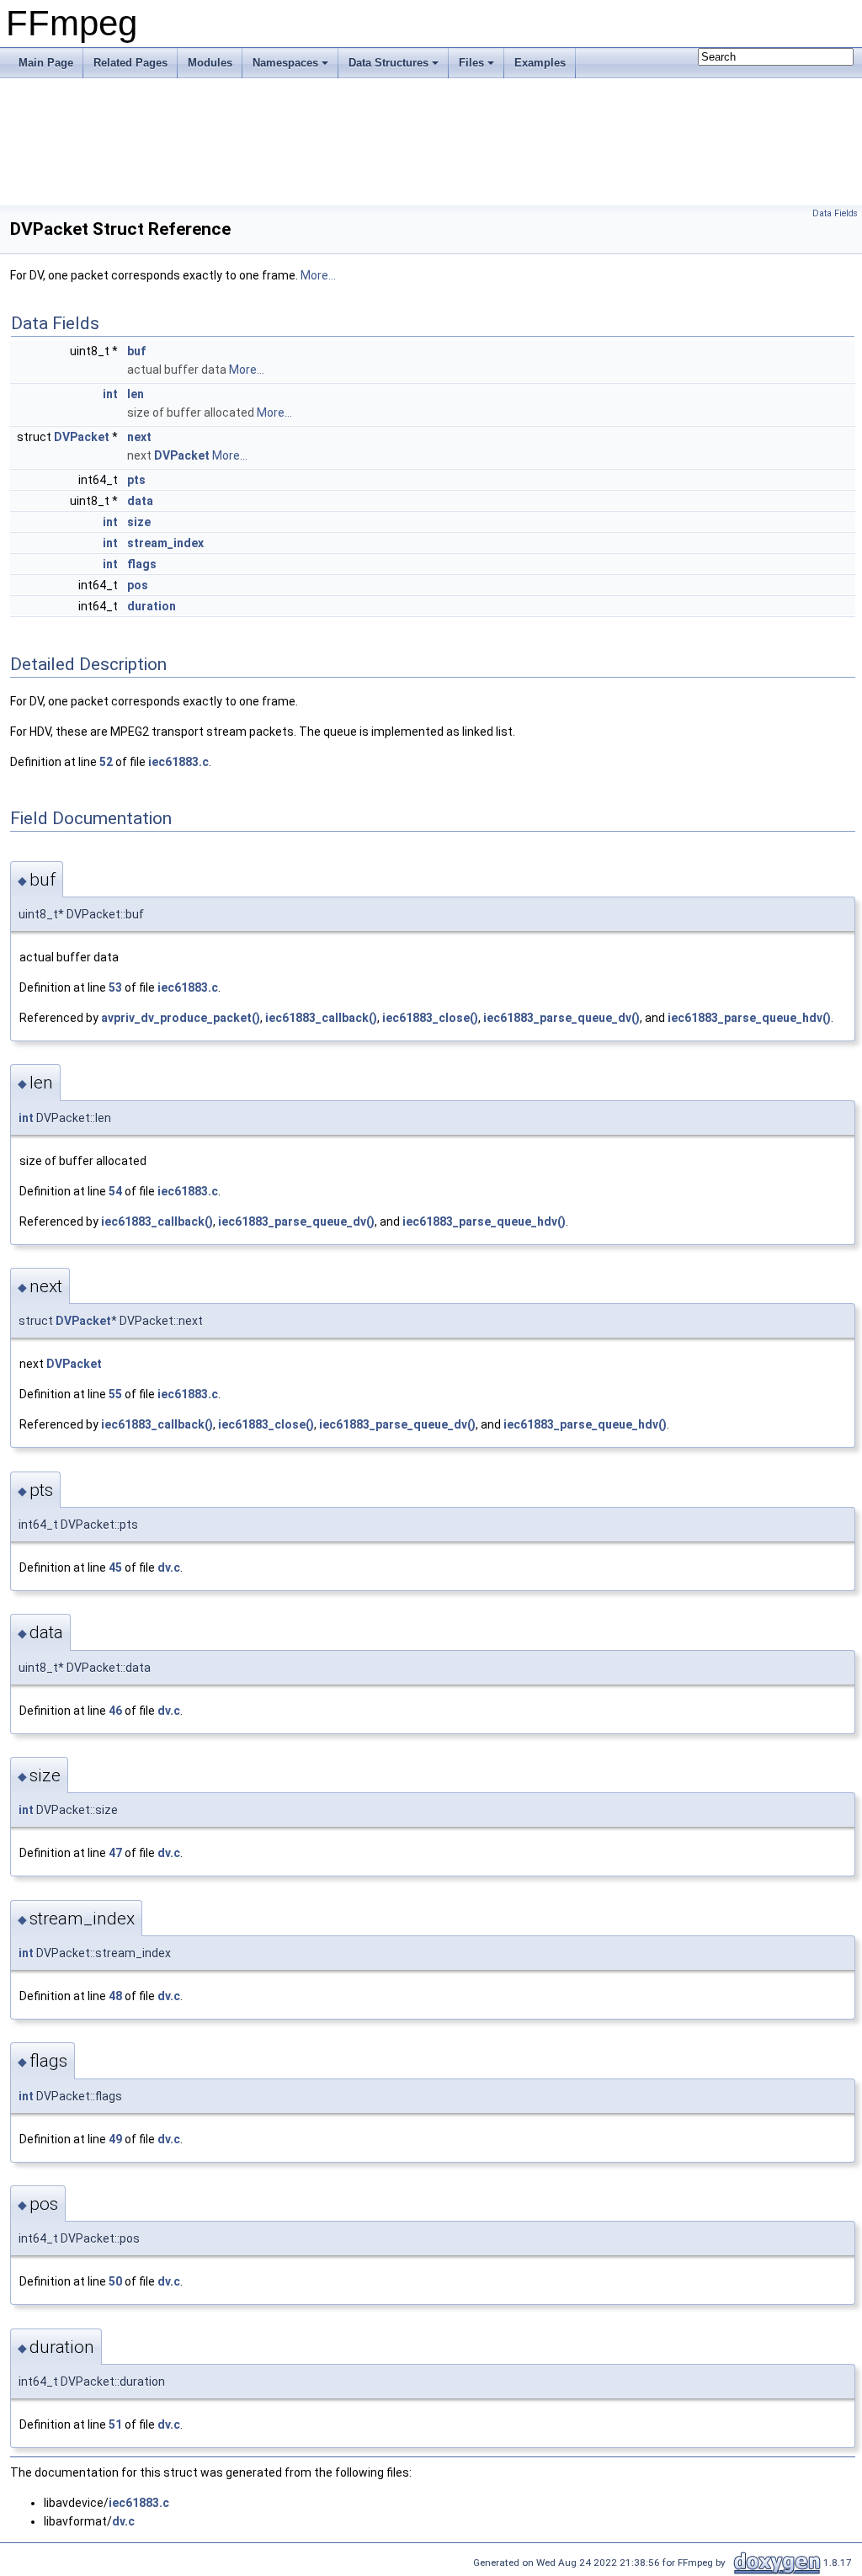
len (136, 394)
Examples (540, 63)
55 (115, 1394)
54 (115, 1191)
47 (115, 1853)
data (140, 501)
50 (115, 2281)
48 (115, 1996)
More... (318, 275)
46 (115, 1711)
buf (136, 351)
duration (152, 606)
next (139, 437)
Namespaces (285, 63)
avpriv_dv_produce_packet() (181, 1018)
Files (471, 63)
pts (136, 480)
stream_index (165, 543)
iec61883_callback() (321, 1018)
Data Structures (388, 63)
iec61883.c (178, 762)
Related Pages (130, 63)
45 (115, 1567)
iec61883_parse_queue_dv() (561, 1018)
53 (115, 987)
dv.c (169, 1567)
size (139, 522)
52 (106, 762)
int (110, 394)
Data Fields (835, 213)
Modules (210, 63)
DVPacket (82, 437)
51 (115, 2424)
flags (142, 564)
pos (138, 585)
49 (115, 2139)
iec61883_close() (430, 1018)
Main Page (46, 63)
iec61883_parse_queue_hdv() (749, 1018)
